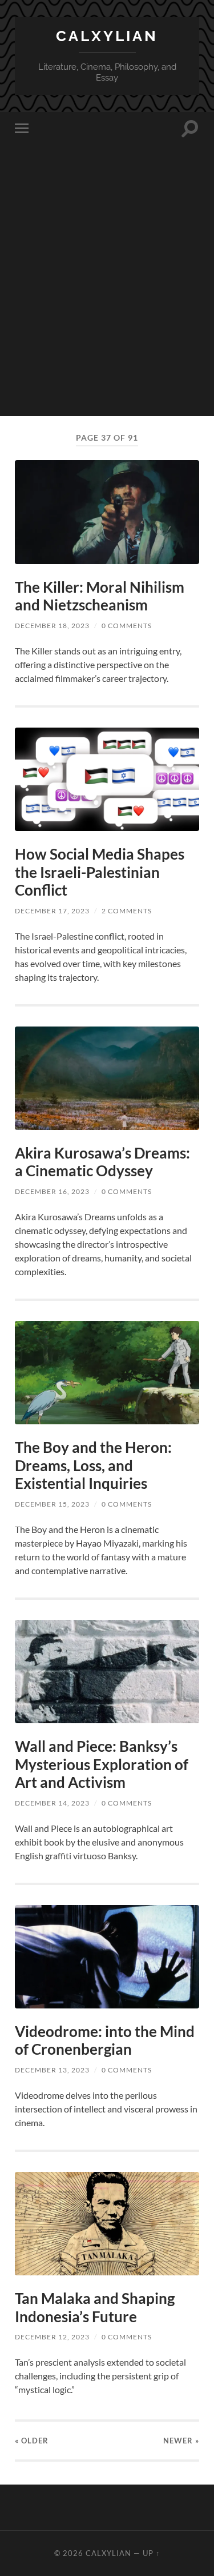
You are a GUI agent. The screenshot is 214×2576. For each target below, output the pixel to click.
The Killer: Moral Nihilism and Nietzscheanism (100, 596)
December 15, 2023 (52, 1504)
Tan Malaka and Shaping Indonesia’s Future (95, 2307)
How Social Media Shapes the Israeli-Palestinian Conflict (100, 872)
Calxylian (107, 36)
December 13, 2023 (52, 2070)
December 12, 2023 (52, 2337)
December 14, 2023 (52, 1803)
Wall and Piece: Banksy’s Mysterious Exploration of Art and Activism (102, 1764)
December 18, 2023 (52, 626)
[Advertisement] (107, 309)
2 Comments (127, 911)
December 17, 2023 (52, 911)
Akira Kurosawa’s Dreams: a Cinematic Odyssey (102, 1162)
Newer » (181, 2441)
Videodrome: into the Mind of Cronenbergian (105, 2040)
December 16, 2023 (52, 1191)
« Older (32, 2441)
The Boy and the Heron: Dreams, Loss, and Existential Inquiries (93, 1465)
